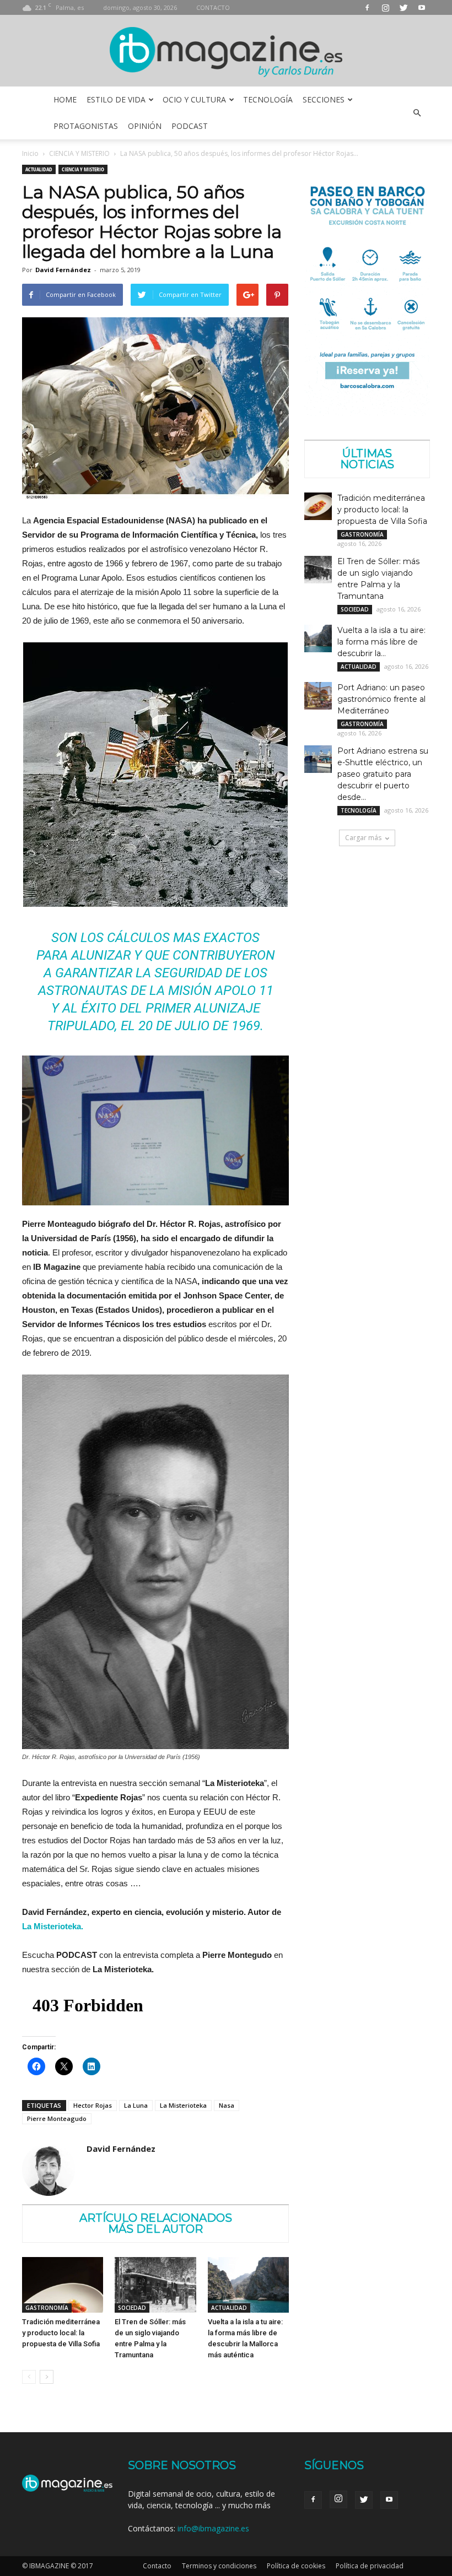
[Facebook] (367, 7)
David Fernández (63, 270)
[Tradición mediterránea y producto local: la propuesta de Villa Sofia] (63, 2285)
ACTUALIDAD (39, 169)
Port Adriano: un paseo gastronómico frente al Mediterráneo (381, 699)
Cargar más (363, 838)
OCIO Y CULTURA (194, 99)
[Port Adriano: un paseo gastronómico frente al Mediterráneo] (318, 696)
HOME (65, 99)
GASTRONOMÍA (47, 2308)
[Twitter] (403, 7)
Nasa (227, 2105)
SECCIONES (324, 99)
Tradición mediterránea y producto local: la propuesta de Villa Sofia (61, 2333)
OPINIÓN (145, 126)
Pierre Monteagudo (57, 2118)
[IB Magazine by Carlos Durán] (226, 52)
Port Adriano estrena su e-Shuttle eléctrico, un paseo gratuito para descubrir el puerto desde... (383, 774)
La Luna (136, 2105)
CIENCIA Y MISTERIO (79, 153)
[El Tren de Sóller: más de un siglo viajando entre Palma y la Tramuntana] (155, 2285)
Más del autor (155, 2229)
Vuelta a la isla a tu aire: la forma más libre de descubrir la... (381, 642)
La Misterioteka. (53, 1926)
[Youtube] (422, 7)
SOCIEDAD (132, 2308)
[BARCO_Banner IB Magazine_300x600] (367, 413)
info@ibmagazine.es (213, 2528)
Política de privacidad (370, 2566)
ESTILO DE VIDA (116, 99)
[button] (417, 113)
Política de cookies (296, 2566)
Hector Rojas (93, 2105)
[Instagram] (385, 7)
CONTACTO (213, 7)
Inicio (30, 153)
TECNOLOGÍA (268, 99)
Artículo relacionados (156, 2218)
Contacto (157, 2566)
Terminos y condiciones (219, 2566)
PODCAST (190, 126)
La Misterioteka (183, 2105)
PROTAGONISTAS (86, 126)
